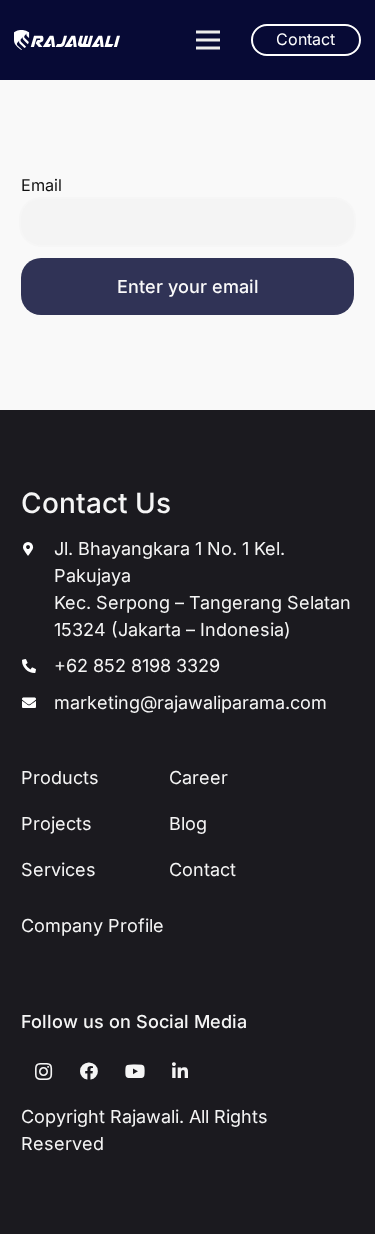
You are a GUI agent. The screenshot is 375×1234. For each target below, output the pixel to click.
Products (60, 777)
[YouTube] (134, 1071)
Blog (188, 823)
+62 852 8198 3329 (137, 665)
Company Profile (92, 925)
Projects (56, 823)
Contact (202, 869)
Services (58, 869)
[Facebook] (89, 1071)
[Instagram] (43, 1071)
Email (41, 185)
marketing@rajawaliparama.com (190, 702)
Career (198, 777)
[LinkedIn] (180, 1071)
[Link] (67, 40)
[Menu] (208, 40)
